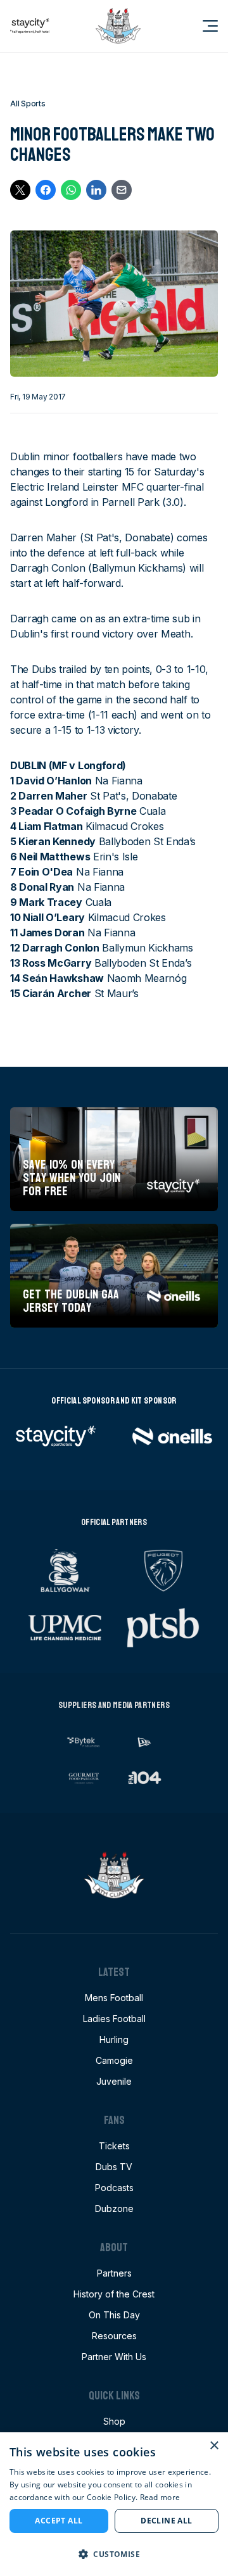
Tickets (114, 2146)
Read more (160, 2497)
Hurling (114, 2039)
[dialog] (114, 2504)
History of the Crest (114, 2294)
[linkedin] (96, 190)
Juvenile (114, 2081)
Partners (114, 2273)
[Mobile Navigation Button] (203, 26)
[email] (122, 190)
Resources (114, 2336)
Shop (114, 2421)
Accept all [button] (59, 2521)
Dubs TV (114, 2167)
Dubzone (114, 2208)
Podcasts (114, 2188)
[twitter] (20, 190)
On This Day (114, 2315)
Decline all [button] (166, 2521)
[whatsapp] (71, 190)
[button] (114, 2554)
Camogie (114, 2060)
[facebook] (46, 190)
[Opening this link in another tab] (30, 26)
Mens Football (114, 1998)
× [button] (214, 2446)
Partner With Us (114, 2357)
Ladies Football (114, 2019)
